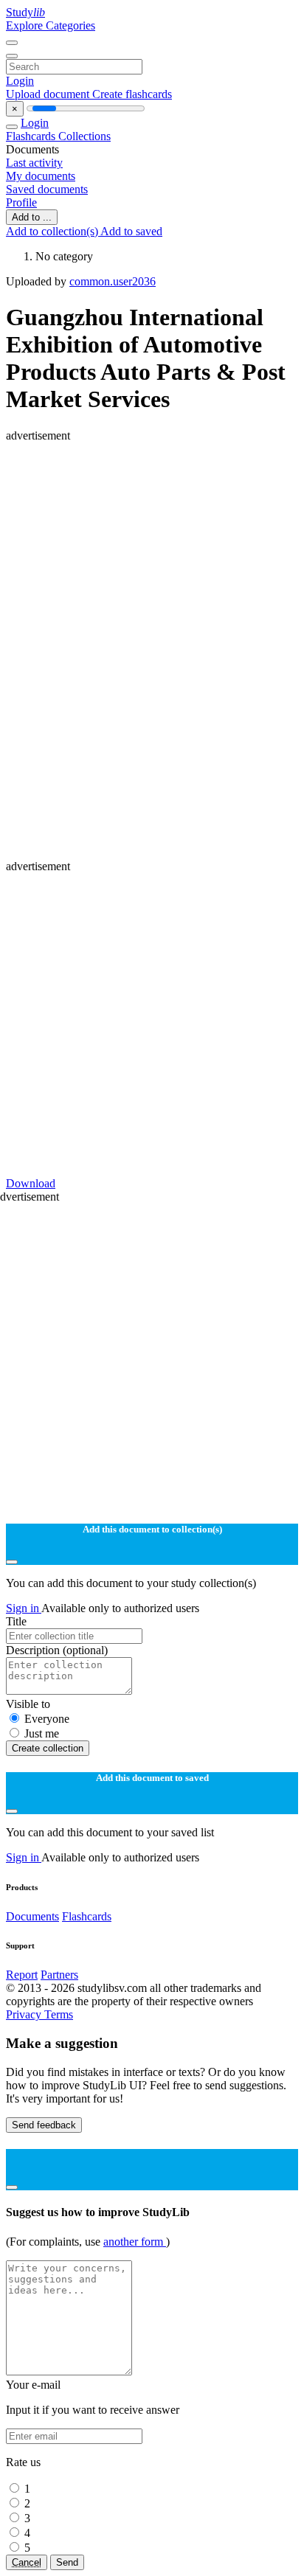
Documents (32, 1916)
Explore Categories (51, 25)
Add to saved (131, 231)
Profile (21, 202)
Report (22, 1975)
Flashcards (32, 136)
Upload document (49, 94)
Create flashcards (132, 94)
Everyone (47, 1719)
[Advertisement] (152, 594)
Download (31, 1183)
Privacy (25, 2014)
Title (16, 1621)
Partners (59, 1975)
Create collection (48, 1748)
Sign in (24, 1608)
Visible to (28, 1704)
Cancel (27, 2562)
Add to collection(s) (53, 231)
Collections (84, 136)
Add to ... (32, 217)
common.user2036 (113, 281)
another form (135, 2242)
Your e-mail (33, 2385)
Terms (59, 2014)
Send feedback (44, 2125)
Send (67, 2562)
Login (20, 81)
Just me (42, 1733)
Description (57, 1650)
